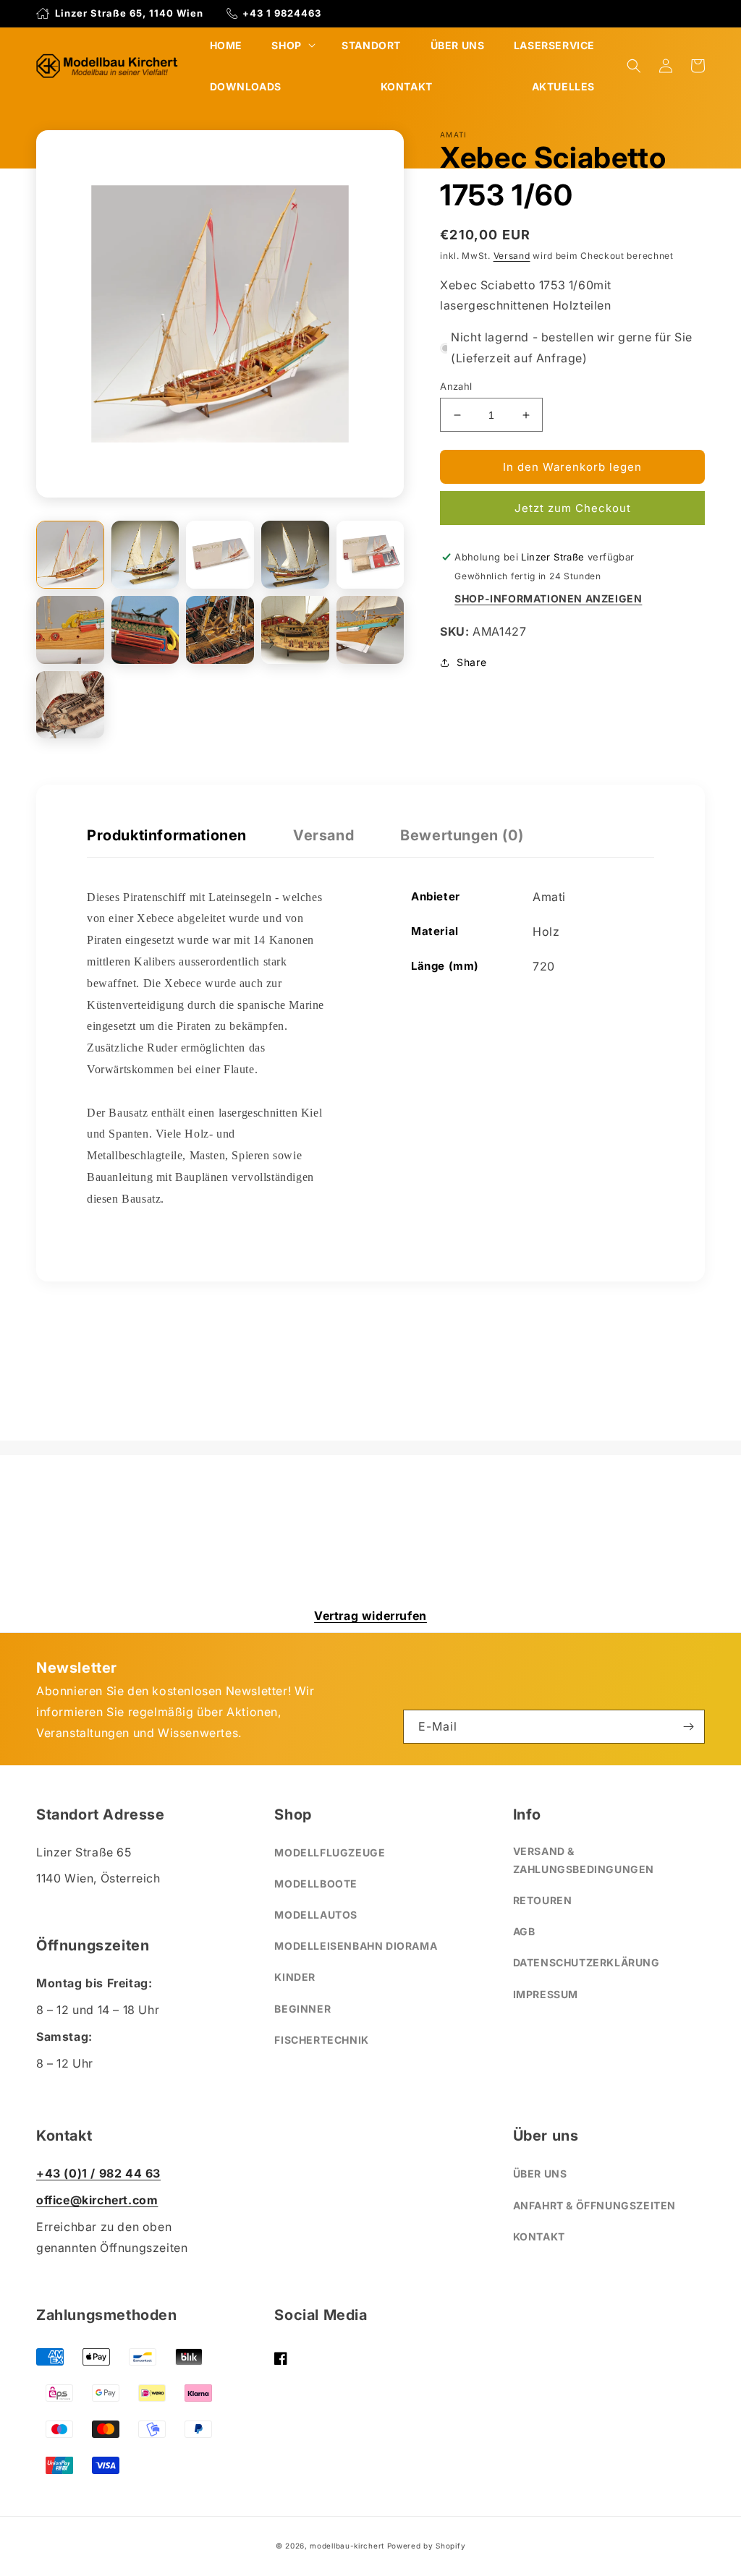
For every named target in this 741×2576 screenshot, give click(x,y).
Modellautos (316, 1915)
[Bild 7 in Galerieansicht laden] (145, 630)
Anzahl (456, 386)
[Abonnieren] (688, 1727)
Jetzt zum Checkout (573, 508)
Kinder (295, 1977)
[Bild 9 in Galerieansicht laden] (295, 630)
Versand (512, 256)
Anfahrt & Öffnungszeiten (594, 2205)
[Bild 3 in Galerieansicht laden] (220, 555)
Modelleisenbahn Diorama (356, 1946)
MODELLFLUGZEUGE (330, 1852)
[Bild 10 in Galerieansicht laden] (370, 630)
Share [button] (471, 662)
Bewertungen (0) (462, 835)
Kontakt (539, 2236)
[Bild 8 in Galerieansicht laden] (220, 630)
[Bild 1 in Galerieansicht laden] (70, 555)
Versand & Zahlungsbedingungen (584, 1860)
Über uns (540, 2174)
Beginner (302, 2009)
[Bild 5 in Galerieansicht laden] (370, 555)
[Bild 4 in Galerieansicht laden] (295, 555)
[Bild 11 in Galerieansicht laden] (70, 705)
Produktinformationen (167, 835)
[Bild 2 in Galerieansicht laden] (145, 555)
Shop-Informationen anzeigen (548, 598)
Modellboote (316, 1884)
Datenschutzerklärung (587, 1962)
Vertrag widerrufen (370, 1616)
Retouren (543, 1900)
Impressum (546, 1994)
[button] (292, 45)
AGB (524, 1931)
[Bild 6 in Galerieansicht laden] (70, 630)
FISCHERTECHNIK (321, 2040)
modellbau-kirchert (347, 2546)
